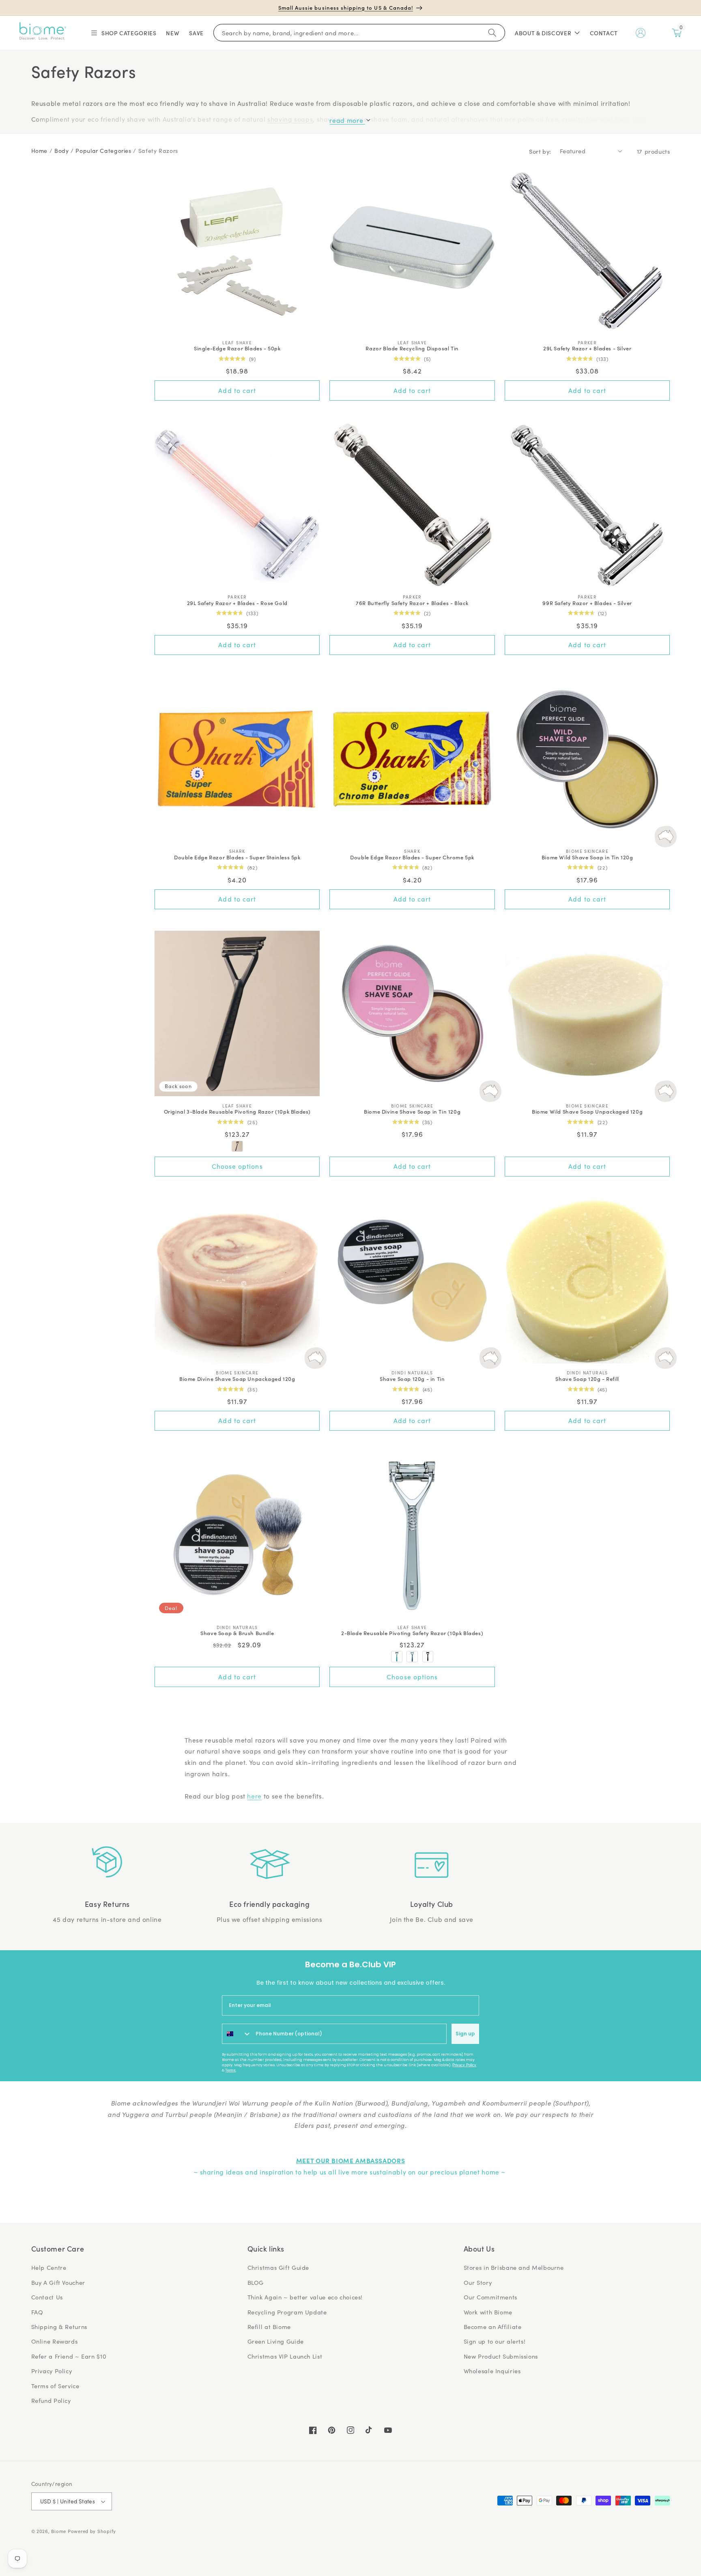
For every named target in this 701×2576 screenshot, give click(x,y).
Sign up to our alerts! (495, 2341)
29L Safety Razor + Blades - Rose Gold (237, 603)
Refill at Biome (269, 2327)
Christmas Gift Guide (278, 2267)
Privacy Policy (464, 2065)
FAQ (37, 2312)
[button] (123, 33)
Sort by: (540, 151)
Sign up (465, 2034)
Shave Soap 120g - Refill (587, 1379)
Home (40, 151)
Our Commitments (490, 2297)
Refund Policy (51, 2400)
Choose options (237, 1166)
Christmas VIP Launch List (285, 2356)
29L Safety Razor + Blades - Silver (587, 349)
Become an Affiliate (493, 2327)
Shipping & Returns (59, 2327)
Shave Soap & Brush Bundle (237, 1633)
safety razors (158, 151)
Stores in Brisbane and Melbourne (514, 2267)
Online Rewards (55, 2341)
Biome (59, 2531)
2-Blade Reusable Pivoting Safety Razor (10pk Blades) (412, 1633)
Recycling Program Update (287, 2312)
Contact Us (47, 2297)
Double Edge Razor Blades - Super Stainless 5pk (237, 858)
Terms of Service (55, 2386)
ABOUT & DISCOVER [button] (543, 33)
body (62, 151)
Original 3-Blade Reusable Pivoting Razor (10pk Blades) (237, 1112)
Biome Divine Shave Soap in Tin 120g (412, 1112)
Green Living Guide (276, 2341)
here (254, 1796)
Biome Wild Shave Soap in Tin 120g (587, 858)
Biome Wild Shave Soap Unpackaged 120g (587, 1112)
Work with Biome (488, 2312)
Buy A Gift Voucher (58, 2282)
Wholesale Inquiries (492, 2371)
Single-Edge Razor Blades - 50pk (237, 349)
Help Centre (49, 2267)
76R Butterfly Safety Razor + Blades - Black (412, 603)
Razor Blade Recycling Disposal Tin (412, 349)
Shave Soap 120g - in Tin (412, 1379)
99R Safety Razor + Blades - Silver (587, 603)
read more (347, 120)
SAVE (196, 33)
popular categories (103, 151)
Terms (230, 2070)
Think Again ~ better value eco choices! (305, 2297)
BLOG (256, 2282)
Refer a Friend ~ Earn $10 (69, 2356)
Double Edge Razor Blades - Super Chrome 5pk (412, 858)
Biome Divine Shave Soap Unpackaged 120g (237, 1379)
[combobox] (237, 2034)
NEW (173, 33)
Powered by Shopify (92, 2531)
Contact (604, 33)
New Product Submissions (501, 2356)
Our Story (478, 2282)
